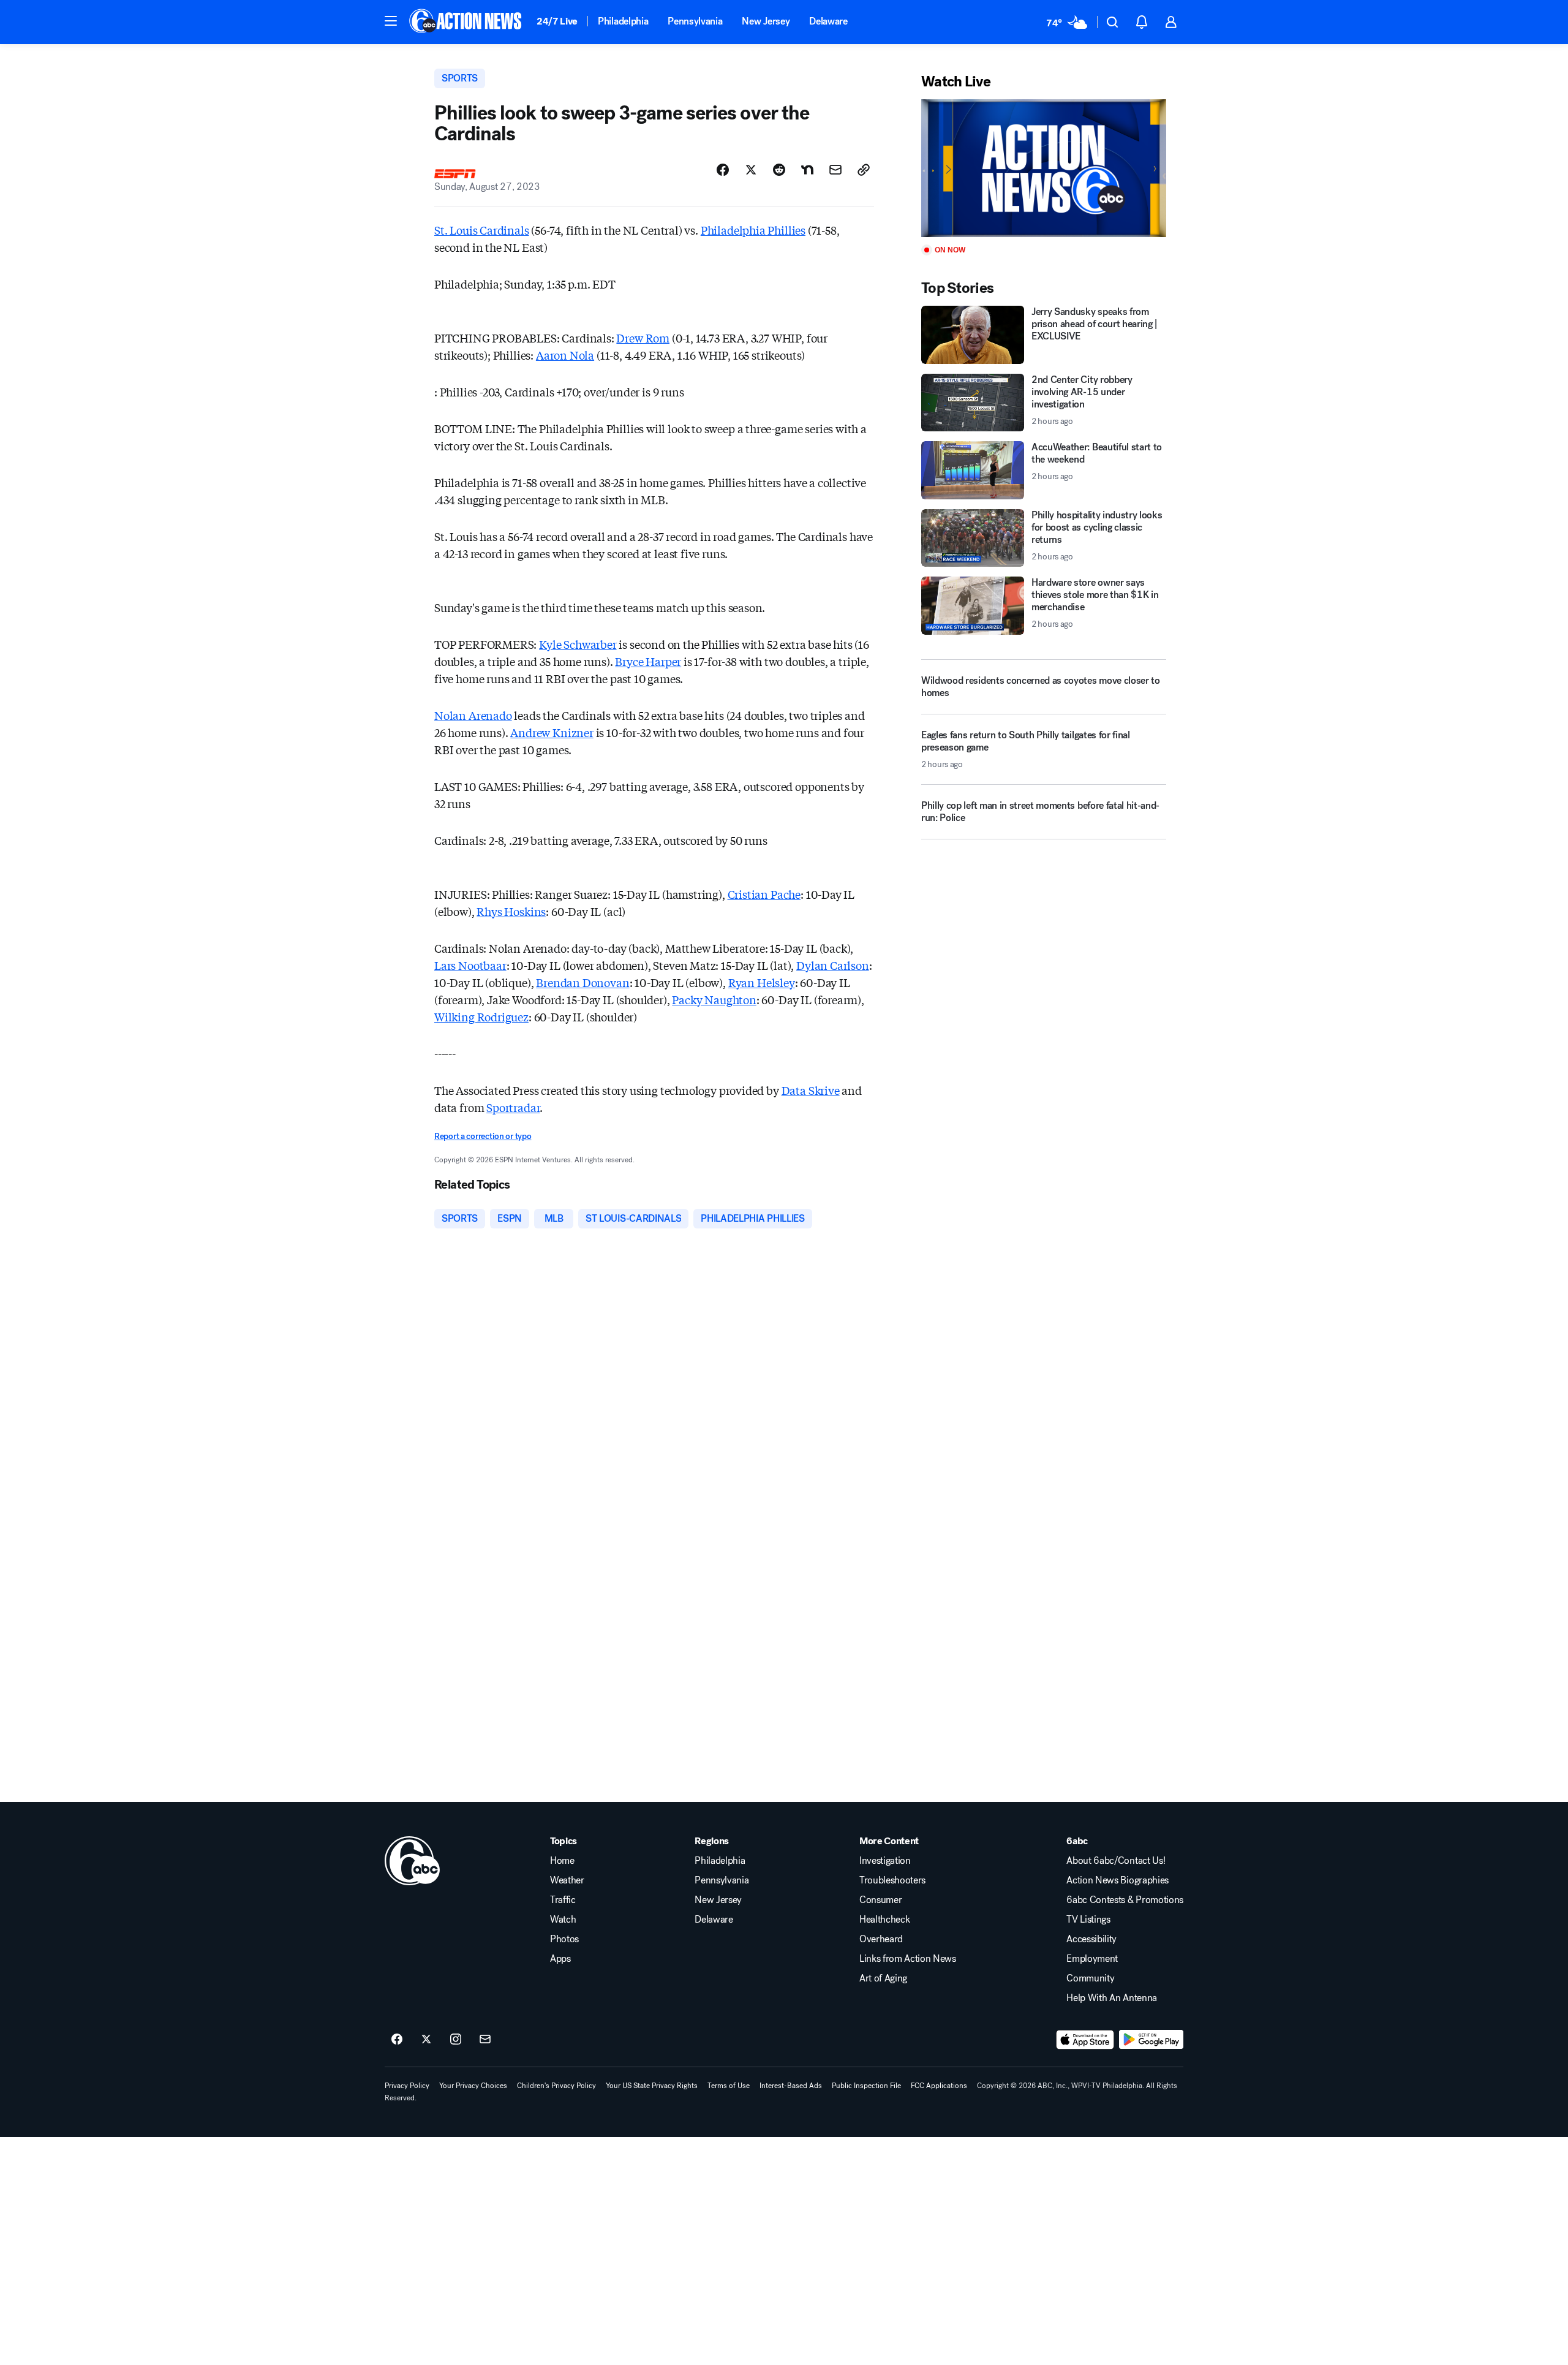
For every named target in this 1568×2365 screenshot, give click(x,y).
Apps (560, 1959)
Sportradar (513, 1107)
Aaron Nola (565, 355)
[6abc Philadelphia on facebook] (397, 2040)
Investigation (885, 1861)
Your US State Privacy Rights (652, 2086)
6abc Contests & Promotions (1125, 1900)
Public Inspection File (866, 2086)
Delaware (828, 21)
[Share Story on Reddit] (779, 170)
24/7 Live (557, 21)
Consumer (880, 1900)
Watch (563, 1920)
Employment (1092, 1959)
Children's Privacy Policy (556, 2086)
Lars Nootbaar (470, 965)
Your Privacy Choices (473, 2086)
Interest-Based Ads (791, 2086)
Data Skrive (811, 1090)
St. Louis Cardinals (482, 230)
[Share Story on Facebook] (723, 170)
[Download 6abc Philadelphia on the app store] (1085, 2040)
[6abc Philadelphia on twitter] (426, 2040)
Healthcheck (884, 1920)
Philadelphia (623, 21)
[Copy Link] (864, 170)
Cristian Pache (764, 894)
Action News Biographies (1118, 1880)
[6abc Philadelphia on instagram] (456, 2040)
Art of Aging (883, 1978)
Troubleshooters (892, 1880)
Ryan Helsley (762, 982)
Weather (567, 1880)
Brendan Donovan (582, 982)
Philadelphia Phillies (753, 230)
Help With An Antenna (1112, 1998)
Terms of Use (729, 2086)
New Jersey (766, 21)
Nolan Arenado (473, 715)
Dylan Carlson (833, 965)
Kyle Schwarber (578, 644)
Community (1090, 1978)
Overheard (881, 1939)
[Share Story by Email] (835, 170)
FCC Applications (939, 2086)
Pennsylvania (695, 21)
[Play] (1044, 168)
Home (562, 1861)
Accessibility (1091, 1939)
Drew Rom (643, 338)
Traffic (563, 1900)
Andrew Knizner (552, 732)
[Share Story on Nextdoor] (807, 170)
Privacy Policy (407, 2086)
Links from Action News (908, 1959)
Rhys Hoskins (511, 911)
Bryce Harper (648, 661)
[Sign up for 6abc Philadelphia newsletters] (485, 2040)
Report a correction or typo (483, 1136)
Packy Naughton (714, 999)
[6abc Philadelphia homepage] (466, 22)
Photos (564, 1939)
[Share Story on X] (751, 170)
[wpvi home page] (412, 1861)
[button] (391, 21)
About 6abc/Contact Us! (1116, 1861)
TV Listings (1088, 1920)
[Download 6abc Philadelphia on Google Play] (1151, 2040)
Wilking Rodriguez (481, 1016)
